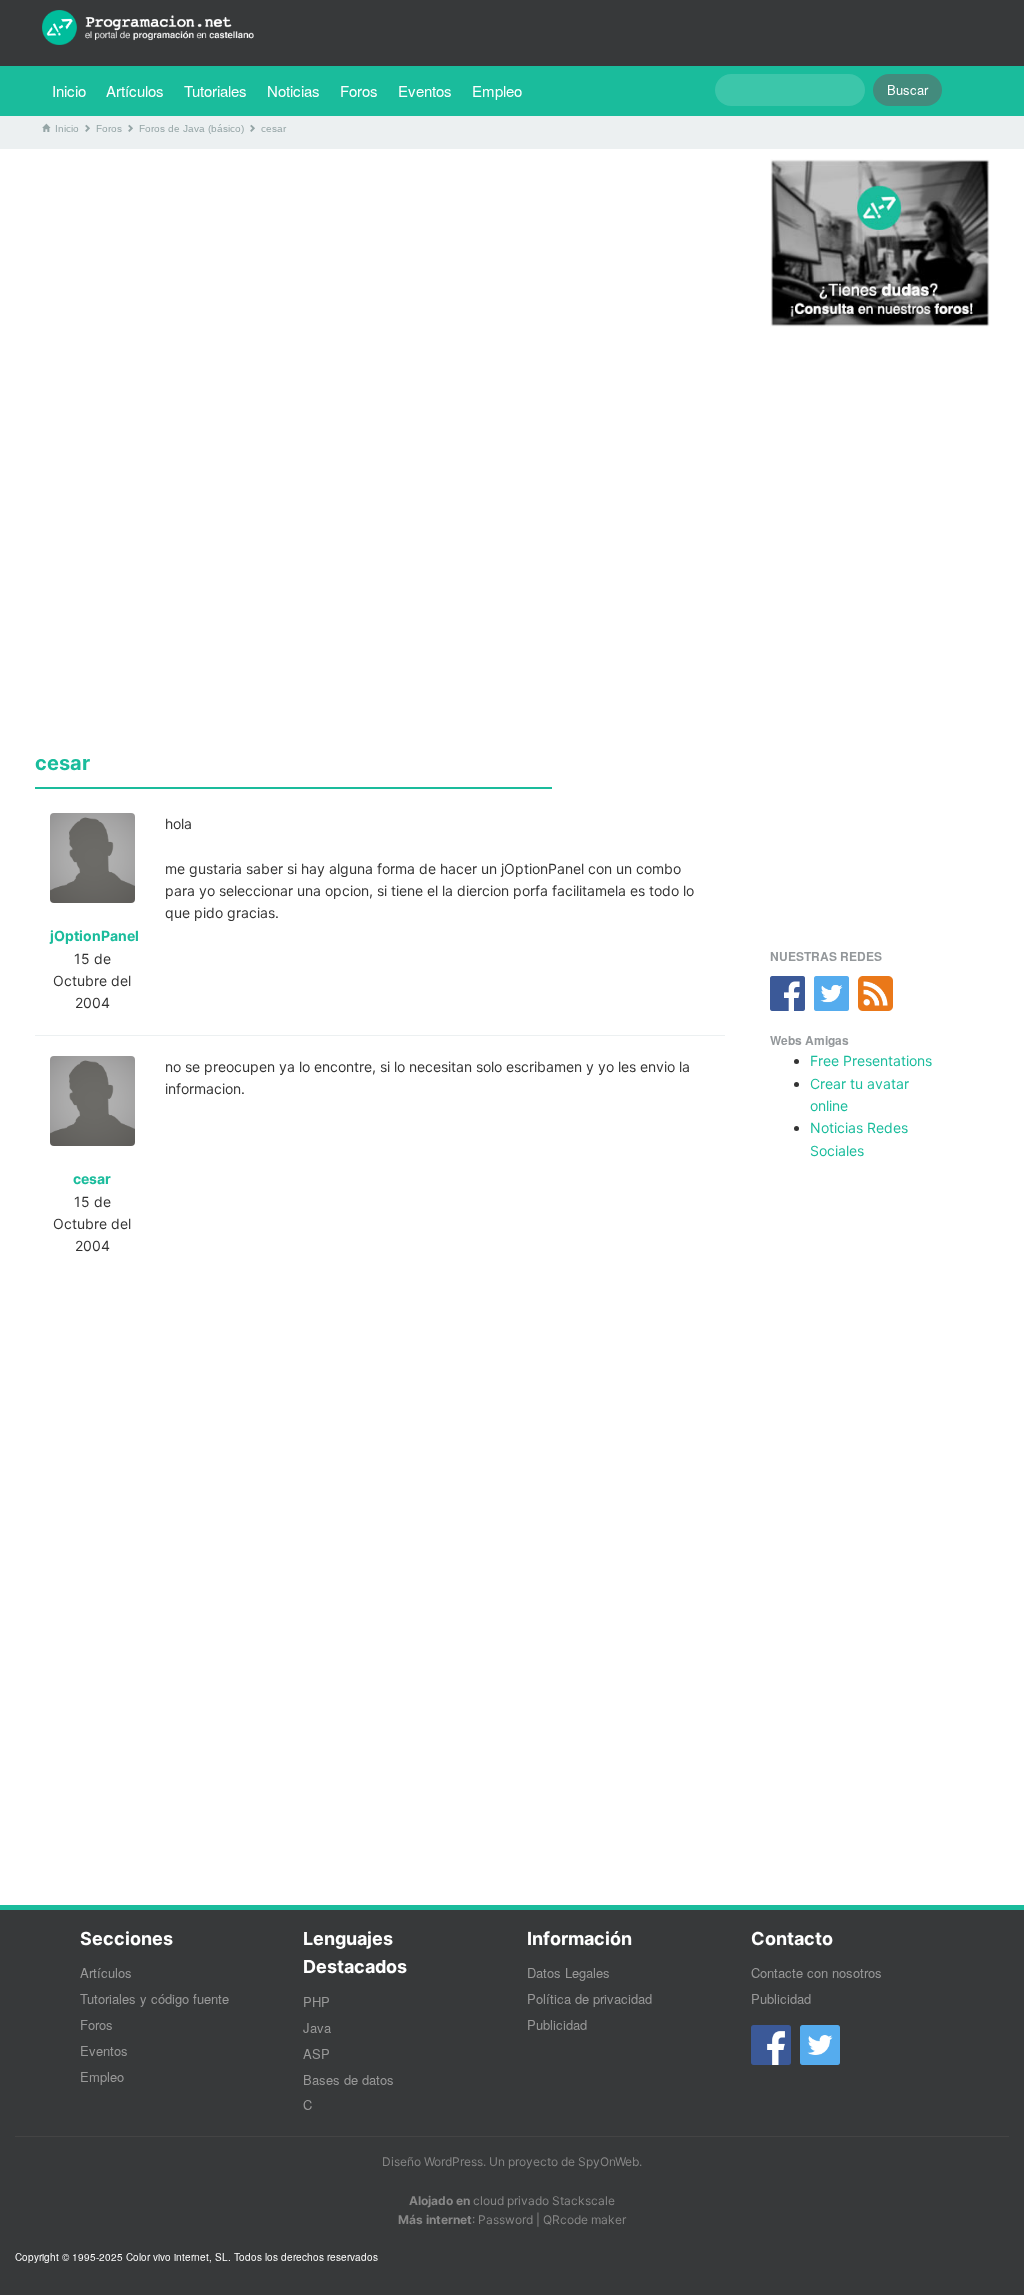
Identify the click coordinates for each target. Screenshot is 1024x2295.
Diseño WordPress (432, 2161)
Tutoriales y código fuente (154, 1998)
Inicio (69, 90)
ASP (316, 2053)
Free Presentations (871, 1060)
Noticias (293, 90)
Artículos (135, 90)
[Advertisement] (380, 304)
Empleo (497, 90)
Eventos (425, 90)
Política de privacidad (589, 1998)
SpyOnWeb (608, 2161)
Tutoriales (220, 90)
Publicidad (557, 2024)
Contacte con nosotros (816, 1972)
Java (317, 2027)
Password (505, 2219)
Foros (359, 90)
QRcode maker (584, 2219)
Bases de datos (348, 2079)
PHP (316, 2001)
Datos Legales (568, 1972)
